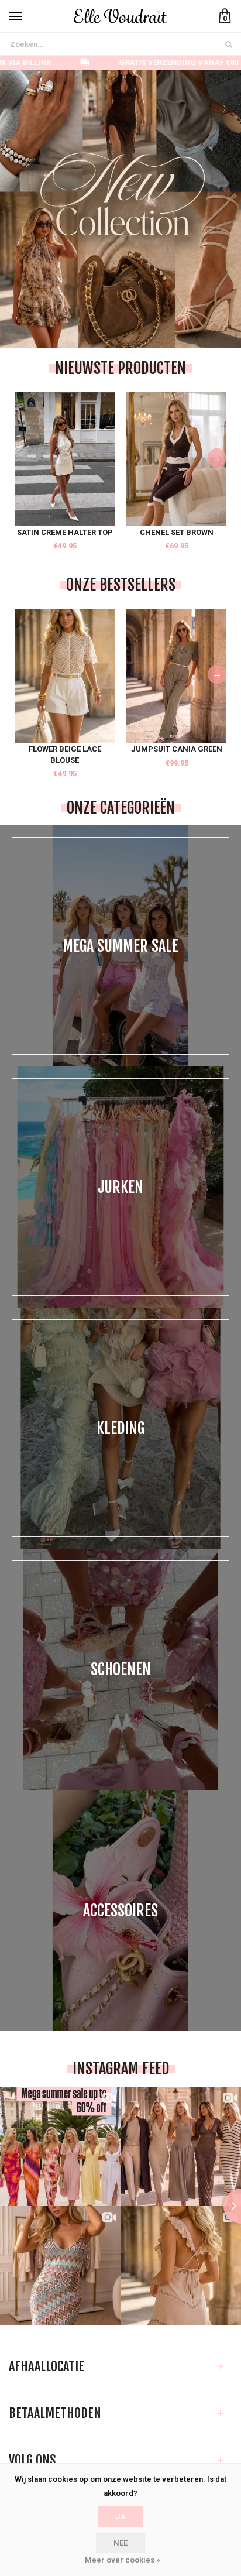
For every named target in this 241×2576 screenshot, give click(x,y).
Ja (121, 2517)
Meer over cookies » (122, 2560)
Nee (120, 2543)
